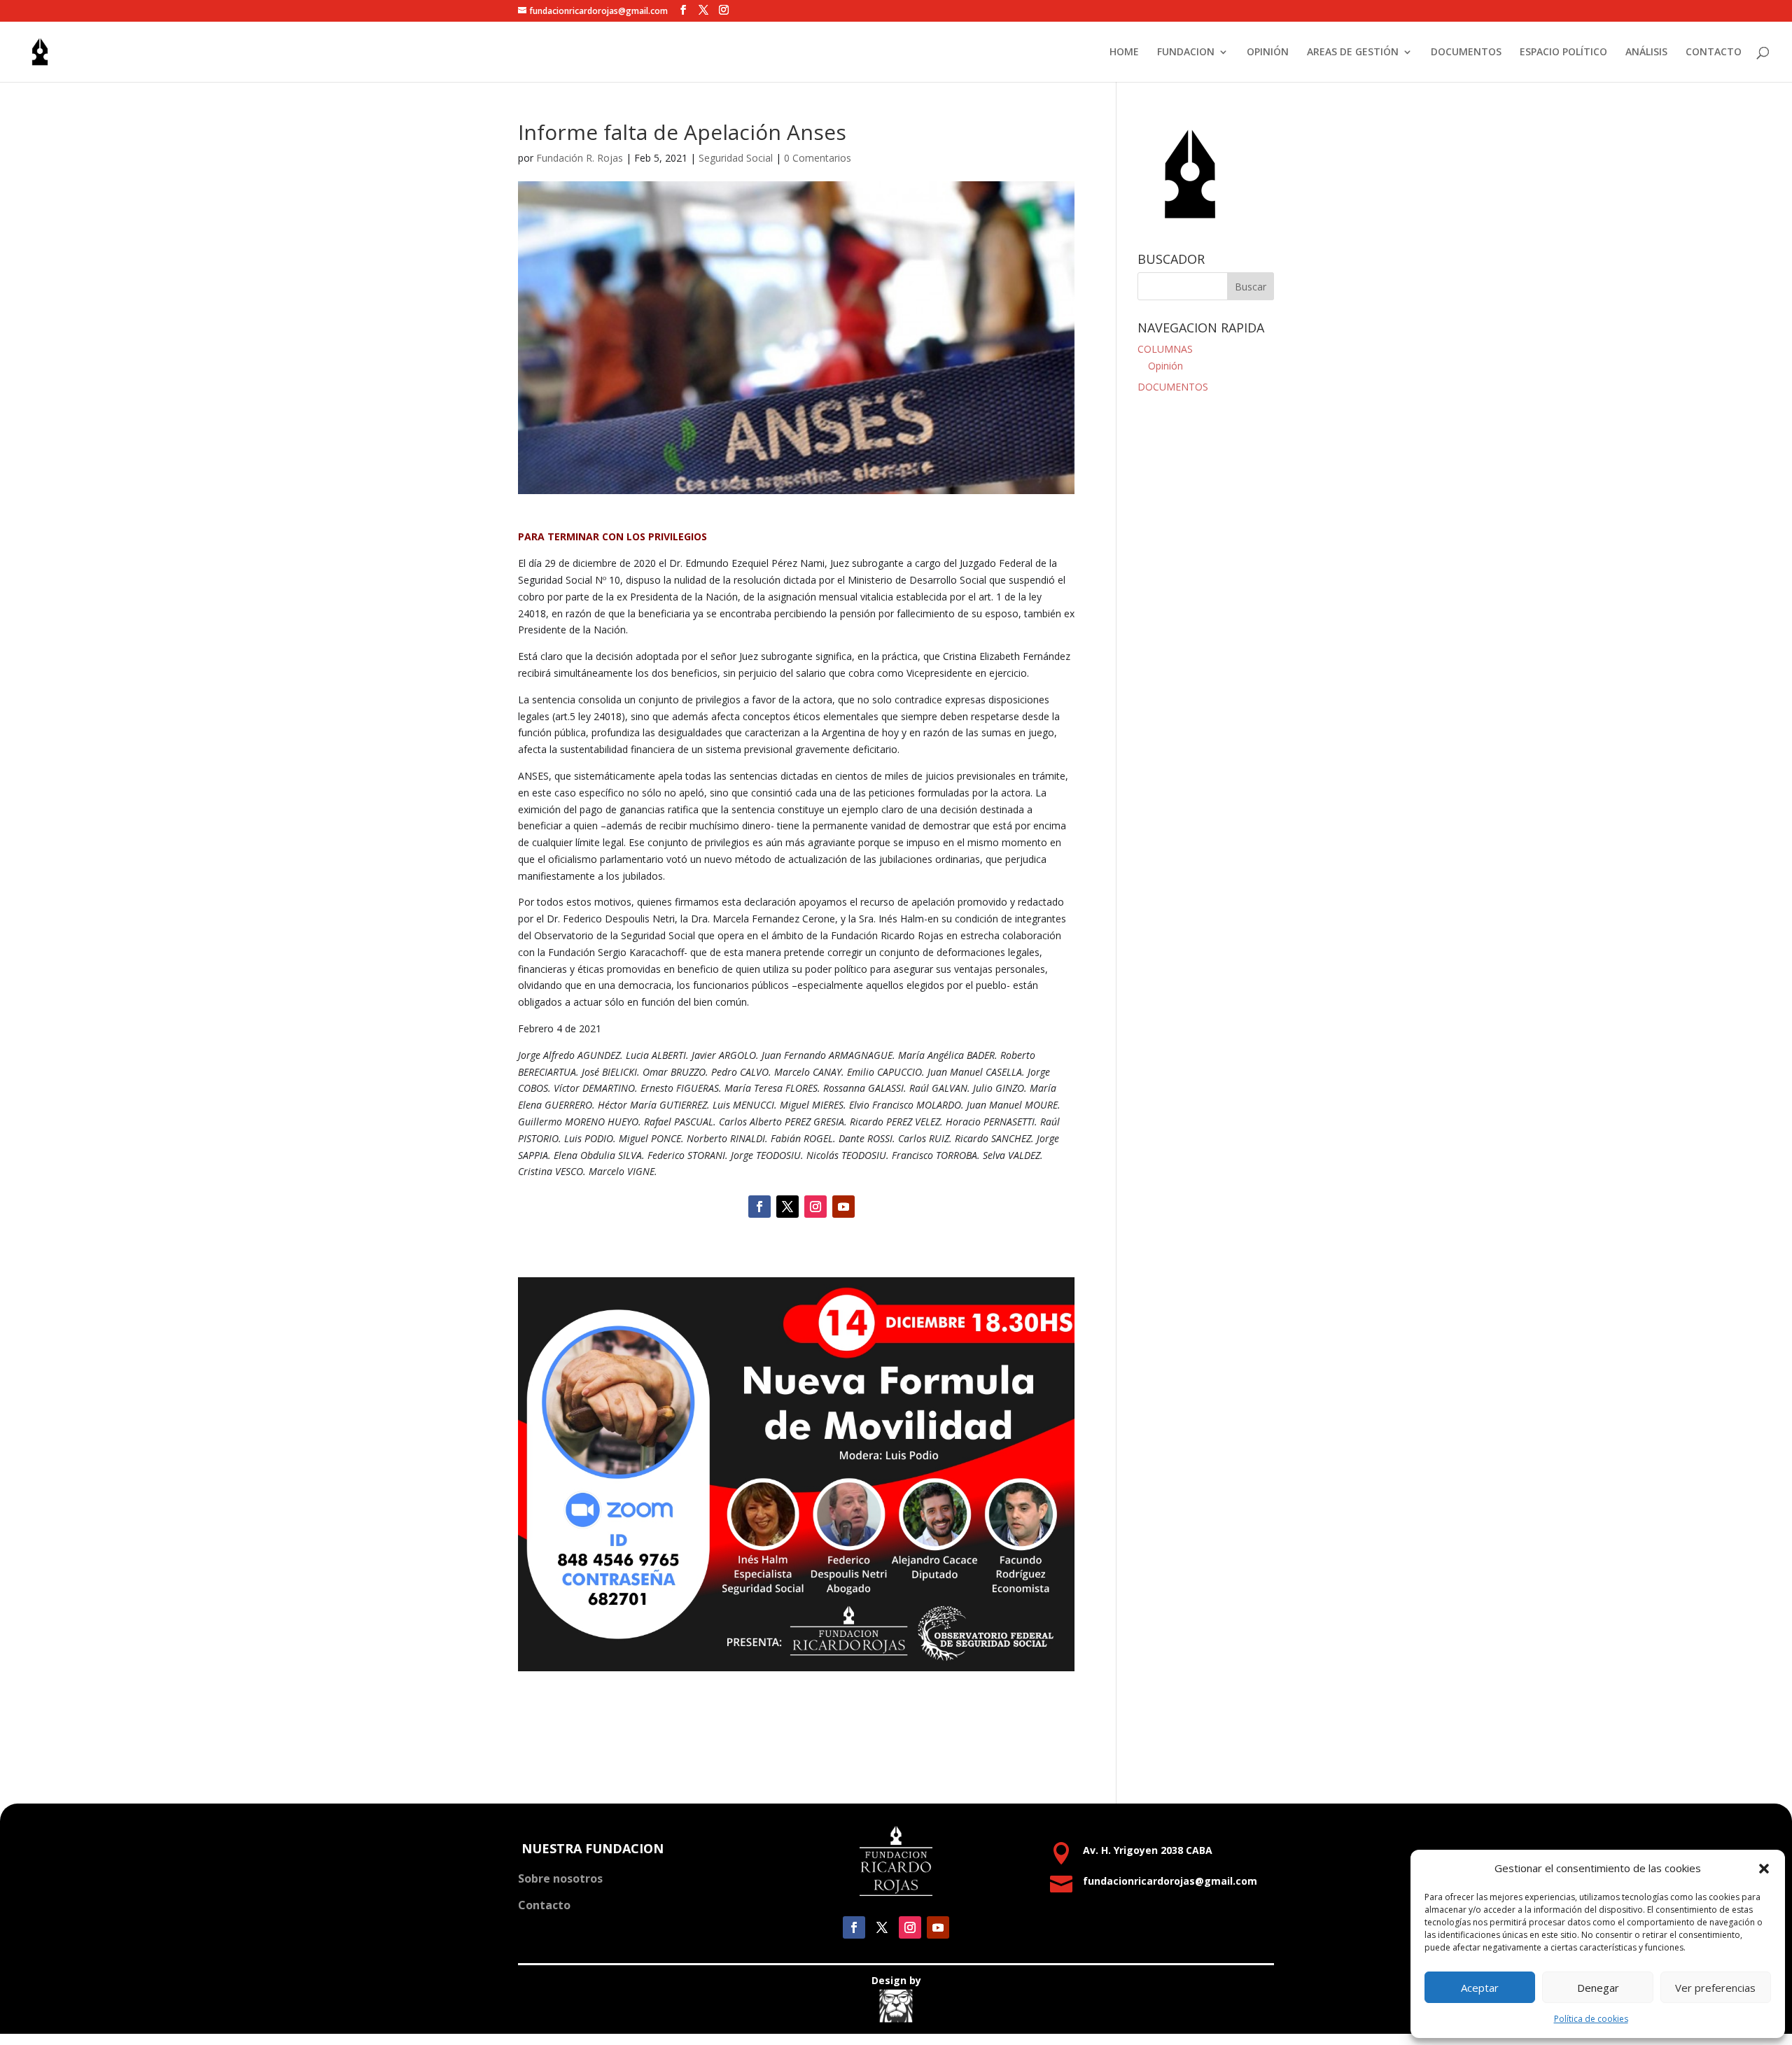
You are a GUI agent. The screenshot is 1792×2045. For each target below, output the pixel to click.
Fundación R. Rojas (580, 158)
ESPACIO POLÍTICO (1563, 52)
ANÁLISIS (1646, 52)
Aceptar (1480, 1988)
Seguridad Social (736, 158)
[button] (1764, 1869)
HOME (1124, 52)
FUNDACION (1186, 52)
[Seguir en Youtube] (843, 1207)
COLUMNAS (1165, 349)
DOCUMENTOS (1466, 52)
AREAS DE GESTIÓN (1353, 52)
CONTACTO (1714, 52)
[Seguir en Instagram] (815, 1207)
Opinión (1165, 366)
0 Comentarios (818, 158)
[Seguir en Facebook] (759, 1207)
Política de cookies (1591, 2019)
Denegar (1598, 1988)
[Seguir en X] (787, 1207)
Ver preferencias (1715, 1988)
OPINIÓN (1268, 52)
